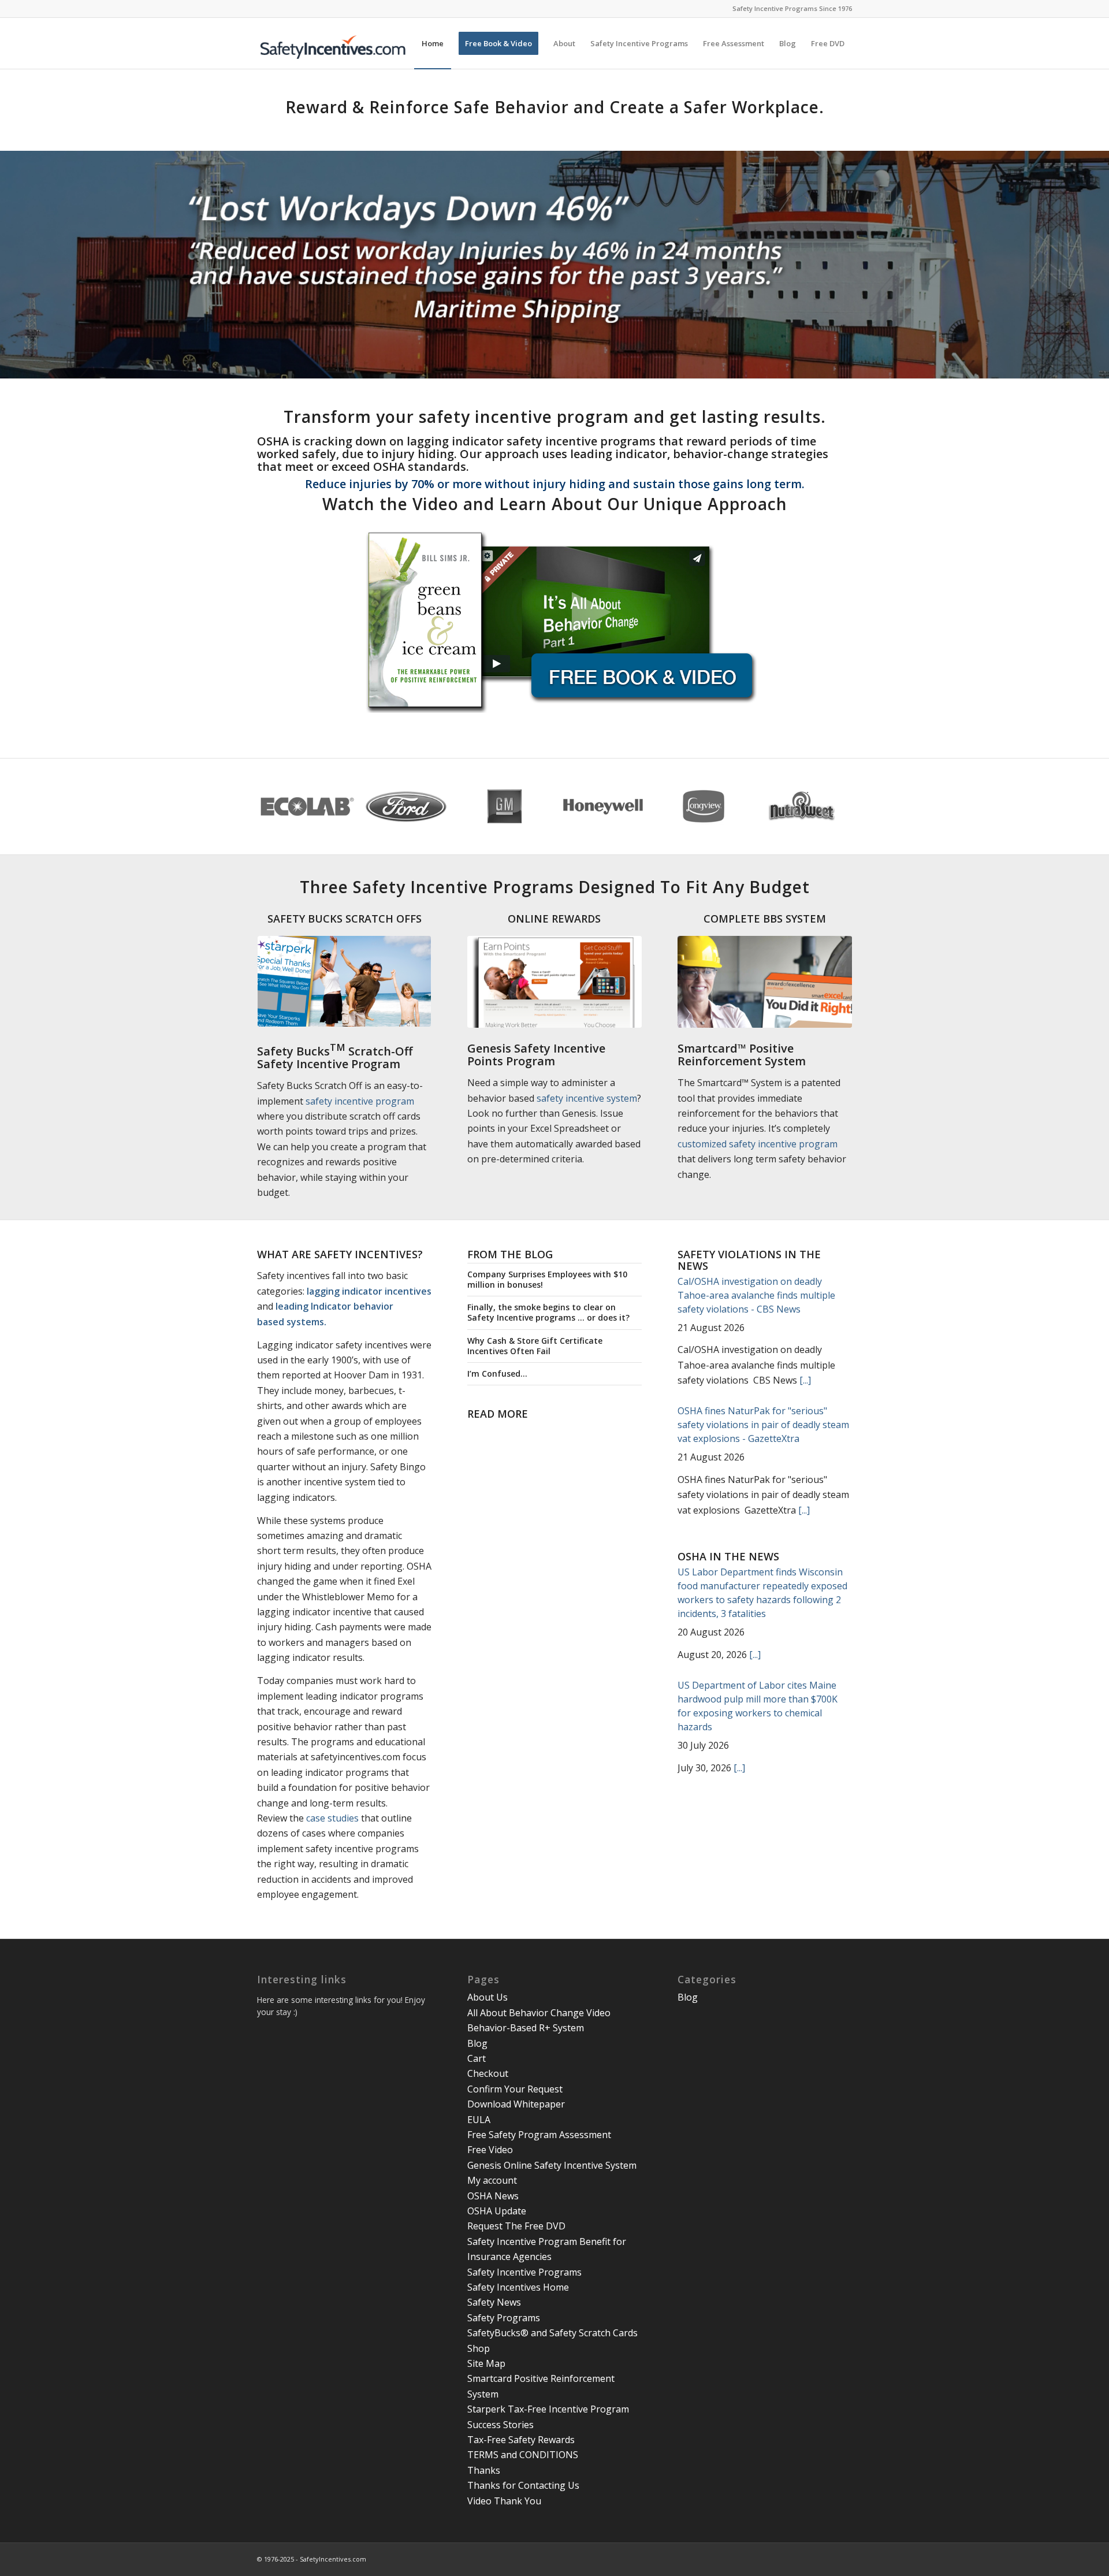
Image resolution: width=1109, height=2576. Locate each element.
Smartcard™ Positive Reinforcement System (742, 1055)
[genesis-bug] (554, 982)
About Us (487, 1997)
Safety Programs (504, 2318)
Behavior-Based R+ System (526, 2028)
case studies (332, 1818)
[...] (805, 1380)
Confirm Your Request (515, 2089)
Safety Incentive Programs (524, 2272)
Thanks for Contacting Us (523, 2485)
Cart (477, 2058)
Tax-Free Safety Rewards (521, 2440)
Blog (477, 2043)
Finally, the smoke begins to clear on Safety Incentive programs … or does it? (548, 1312)
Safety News (494, 2302)
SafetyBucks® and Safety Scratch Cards (552, 2333)
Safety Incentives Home (518, 2287)
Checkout (488, 2073)
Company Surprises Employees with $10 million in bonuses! (547, 1279)
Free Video (490, 2150)
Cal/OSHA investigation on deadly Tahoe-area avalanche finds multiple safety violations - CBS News (756, 1295)
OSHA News (493, 2196)
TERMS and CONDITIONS (523, 2455)
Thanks (484, 2470)
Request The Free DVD (516, 2226)
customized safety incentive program (758, 1144)
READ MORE (498, 1414)
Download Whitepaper (516, 2104)
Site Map (486, 2363)
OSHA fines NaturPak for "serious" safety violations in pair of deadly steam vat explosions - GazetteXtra (763, 1425)
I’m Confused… (497, 1374)
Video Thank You (504, 2501)
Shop (479, 2348)
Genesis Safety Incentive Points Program (536, 1055)
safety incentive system (587, 1098)
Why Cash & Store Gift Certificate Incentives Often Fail (535, 1346)
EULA (479, 2120)
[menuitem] (433, 43)
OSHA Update (497, 2211)
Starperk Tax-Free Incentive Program (548, 2409)
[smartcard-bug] (765, 982)
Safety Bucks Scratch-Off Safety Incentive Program (335, 1057)
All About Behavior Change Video (539, 2013)
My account (492, 2180)
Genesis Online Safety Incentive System (552, 2165)
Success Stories (500, 2425)
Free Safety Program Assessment (539, 2135)
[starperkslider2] (344, 981)
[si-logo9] (341, 43)
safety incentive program (360, 1101)
